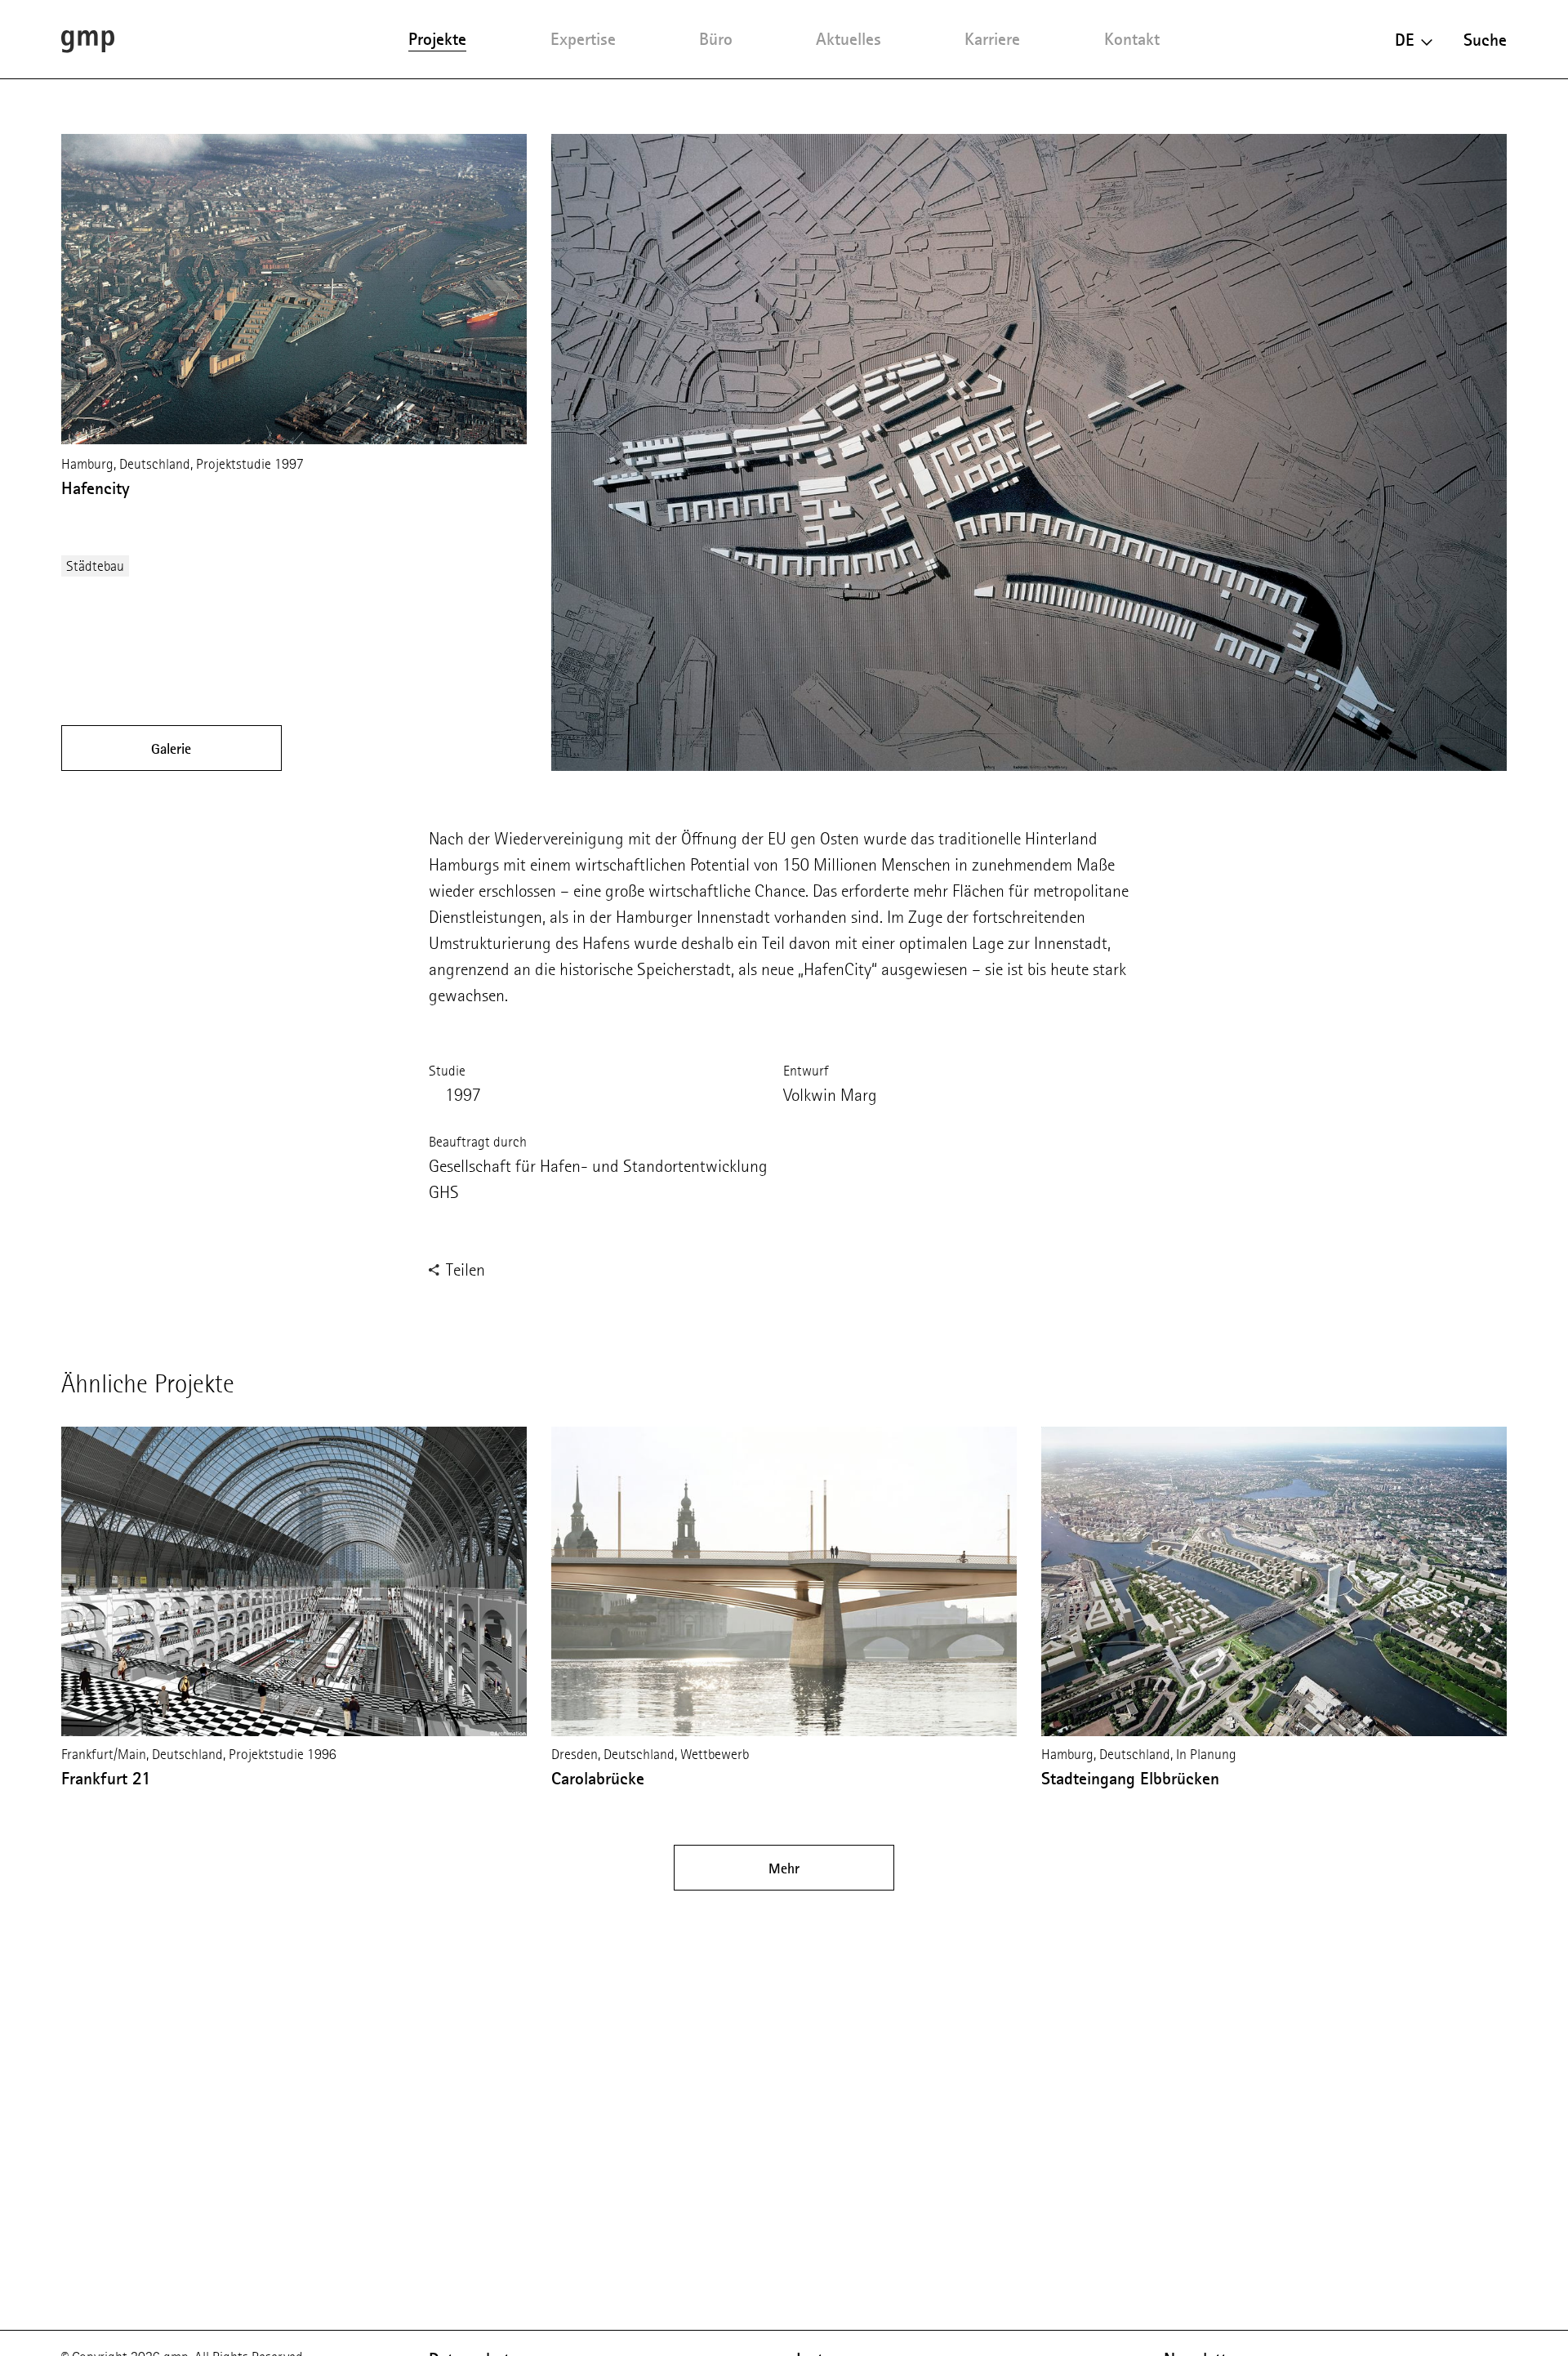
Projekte (437, 39)
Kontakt (1132, 39)
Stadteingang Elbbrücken (1130, 1778)
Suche (1485, 40)
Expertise (583, 39)
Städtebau (95, 566)
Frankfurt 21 (106, 1778)
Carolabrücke (598, 1778)
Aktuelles (849, 39)
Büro (716, 39)
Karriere (992, 39)
